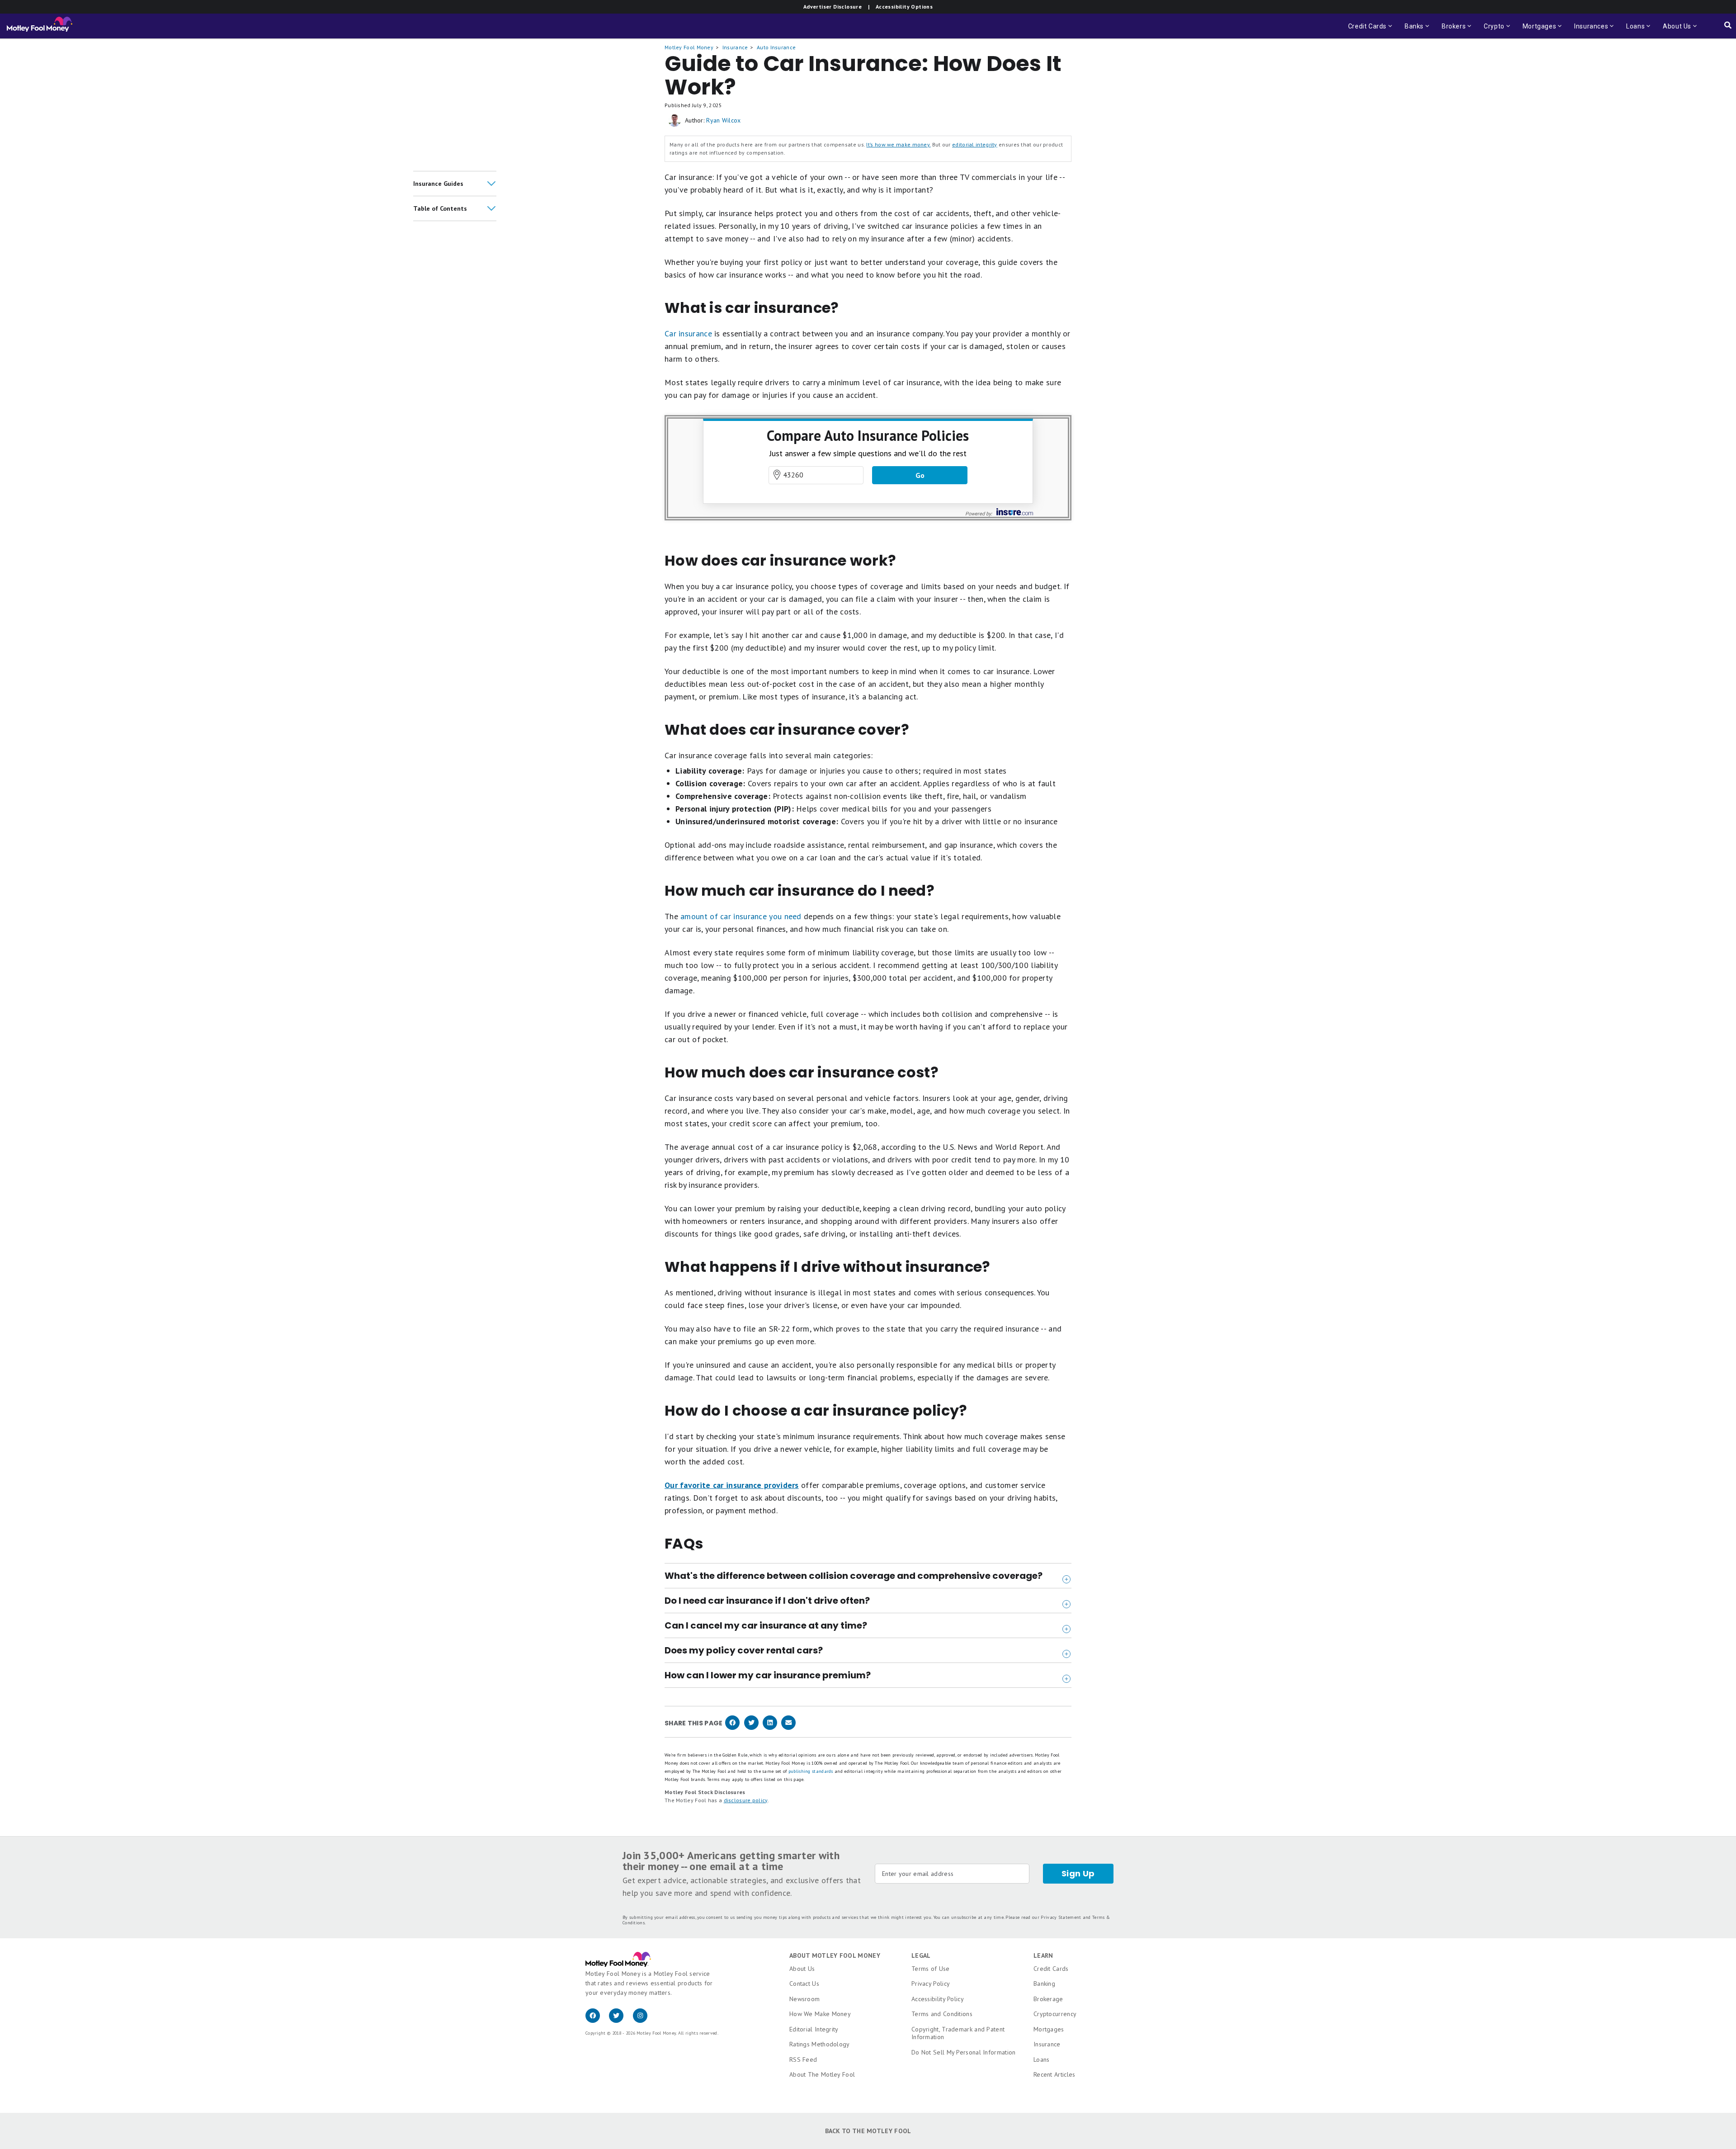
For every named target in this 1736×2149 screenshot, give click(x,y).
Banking (1044, 1984)
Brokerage (1048, 1999)
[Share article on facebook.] (732, 1728)
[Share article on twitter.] (751, 1728)
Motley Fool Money (689, 47)
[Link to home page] (40, 26)
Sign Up (1078, 1873)
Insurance (735, 47)
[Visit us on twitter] (621, 2021)
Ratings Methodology (820, 2044)
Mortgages (1049, 2029)
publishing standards (811, 1771)
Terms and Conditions (942, 2014)
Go (920, 475)
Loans (1042, 2059)
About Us (802, 1969)
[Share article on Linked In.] (770, 1728)
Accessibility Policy (938, 1999)
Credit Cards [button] (1371, 31)
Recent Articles (1054, 2074)
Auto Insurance (776, 47)
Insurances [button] (1588, 31)
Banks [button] (1411, 31)
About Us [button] (1674, 31)
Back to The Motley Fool (868, 2131)
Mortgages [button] (1537, 31)
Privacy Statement (1061, 1917)
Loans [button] (1633, 31)
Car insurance (688, 333)
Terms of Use (931, 1969)
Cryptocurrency (1055, 2014)
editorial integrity (975, 144)
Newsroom (804, 1999)
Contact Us (804, 1984)
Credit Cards (1051, 1969)
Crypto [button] (1491, 31)
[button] (455, 184)
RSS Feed (803, 2059)
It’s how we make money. (898, 144)
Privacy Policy (931, 1984)
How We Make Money (820, 2014)
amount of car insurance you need (741, 916)
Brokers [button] (1451, 31)
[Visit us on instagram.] (644, 2021)
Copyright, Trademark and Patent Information (958, 2033)
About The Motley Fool (822, 2074)
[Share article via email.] (788, 1728)
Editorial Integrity (814, 2029)
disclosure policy (746, 1800)
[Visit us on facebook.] (597, 2021)
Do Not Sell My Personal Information (964, 2052)
